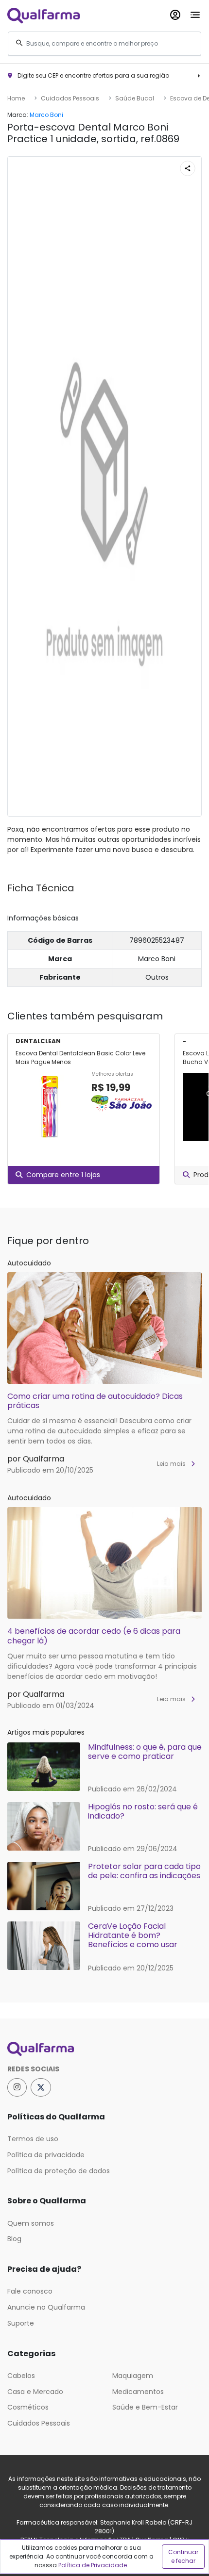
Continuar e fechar (183, 2556)
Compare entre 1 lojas (63, 1175)
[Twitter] (41, 2087)
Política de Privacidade (93, 2565)
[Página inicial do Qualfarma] (104, 2049)
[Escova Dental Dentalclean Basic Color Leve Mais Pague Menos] (50, 1107)
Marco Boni (46, 115)
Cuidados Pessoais (70, 98)
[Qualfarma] (44, 15)
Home (16, 98)
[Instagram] (17, 2087)
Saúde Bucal (135, 98)
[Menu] (195, 13)
